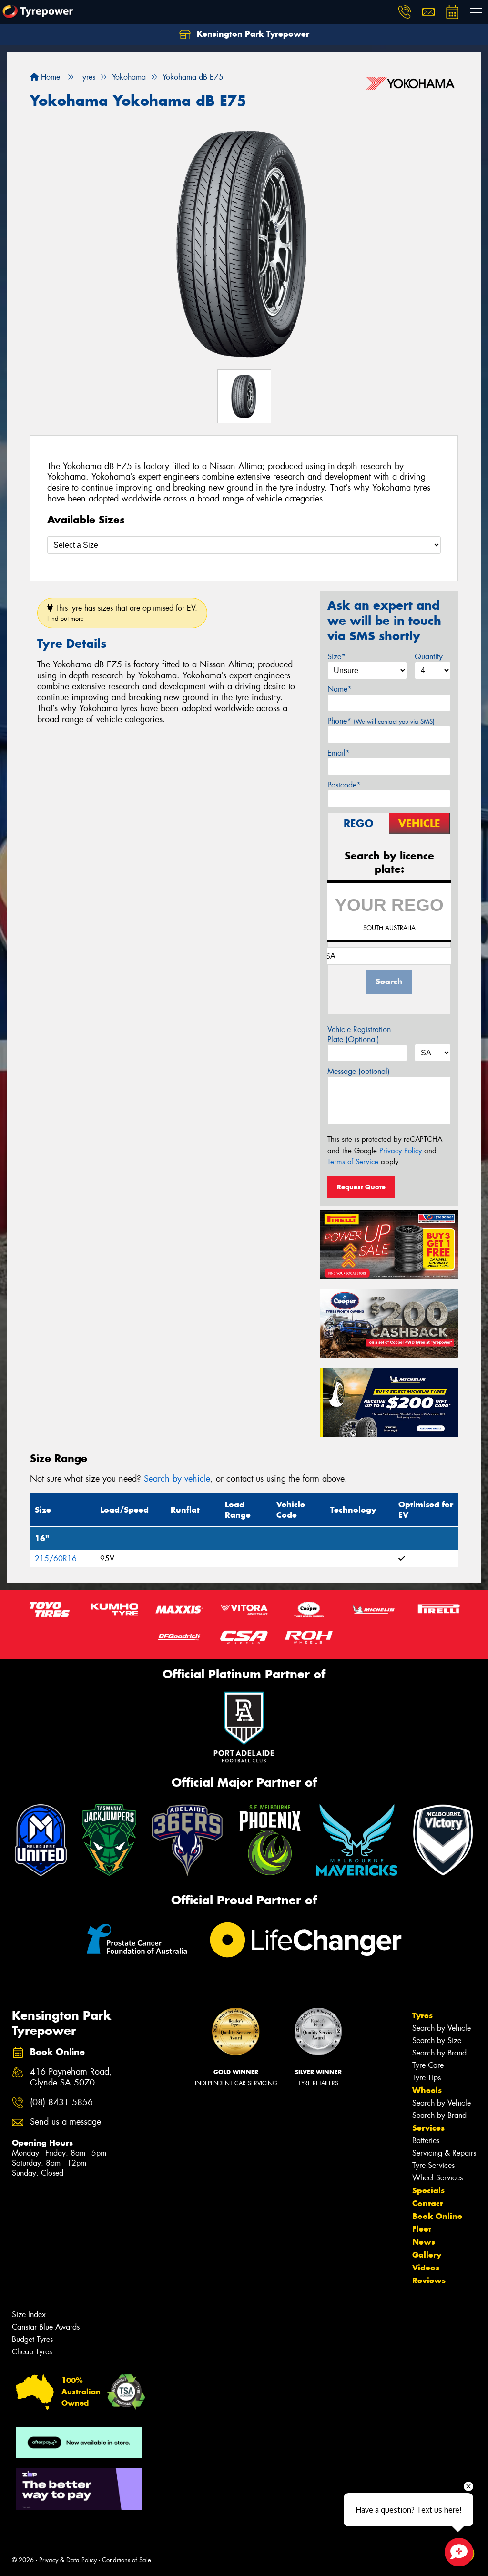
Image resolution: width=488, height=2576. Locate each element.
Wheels (427, 2090)
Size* (336, 657)
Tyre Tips (427, 2078)
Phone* (381, 721)
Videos (426, 2268)
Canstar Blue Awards (46, 2327)
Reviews (429, 2280)
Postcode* (344, 785)
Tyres (422, 2015)
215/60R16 (56, 1559)
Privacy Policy (401, 1151)
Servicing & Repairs (444, 2153)
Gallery (427, 2255)
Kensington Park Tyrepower (252, 34)
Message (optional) (359, 1071)
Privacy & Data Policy (68, 2560)
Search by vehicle (177, 1479)
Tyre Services (433, 2165)
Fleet (422, 2229)
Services (428, 2128)
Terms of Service (353, 1162)
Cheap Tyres (32, 2352)
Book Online (437, 2216)
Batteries (426, 2141)
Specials (428, 2190)
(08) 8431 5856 (61, 2102)
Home (49, 77)
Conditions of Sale (127, 2560)
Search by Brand (439, 2053)
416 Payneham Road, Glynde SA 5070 (71, 2077)
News (424, 2242)
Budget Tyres (32, 2339)
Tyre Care (428, 2065)
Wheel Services (437, 2178)
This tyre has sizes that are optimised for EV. (122, 613)
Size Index (29, 2315)
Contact (427, 2203)
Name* (340, 689)
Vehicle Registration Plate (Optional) (359, 1034)
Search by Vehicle (442, 2028)
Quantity (429, 657)
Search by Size (437, 2040)
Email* (339, 753)
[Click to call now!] (405, 12)
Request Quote (361, 1187)
